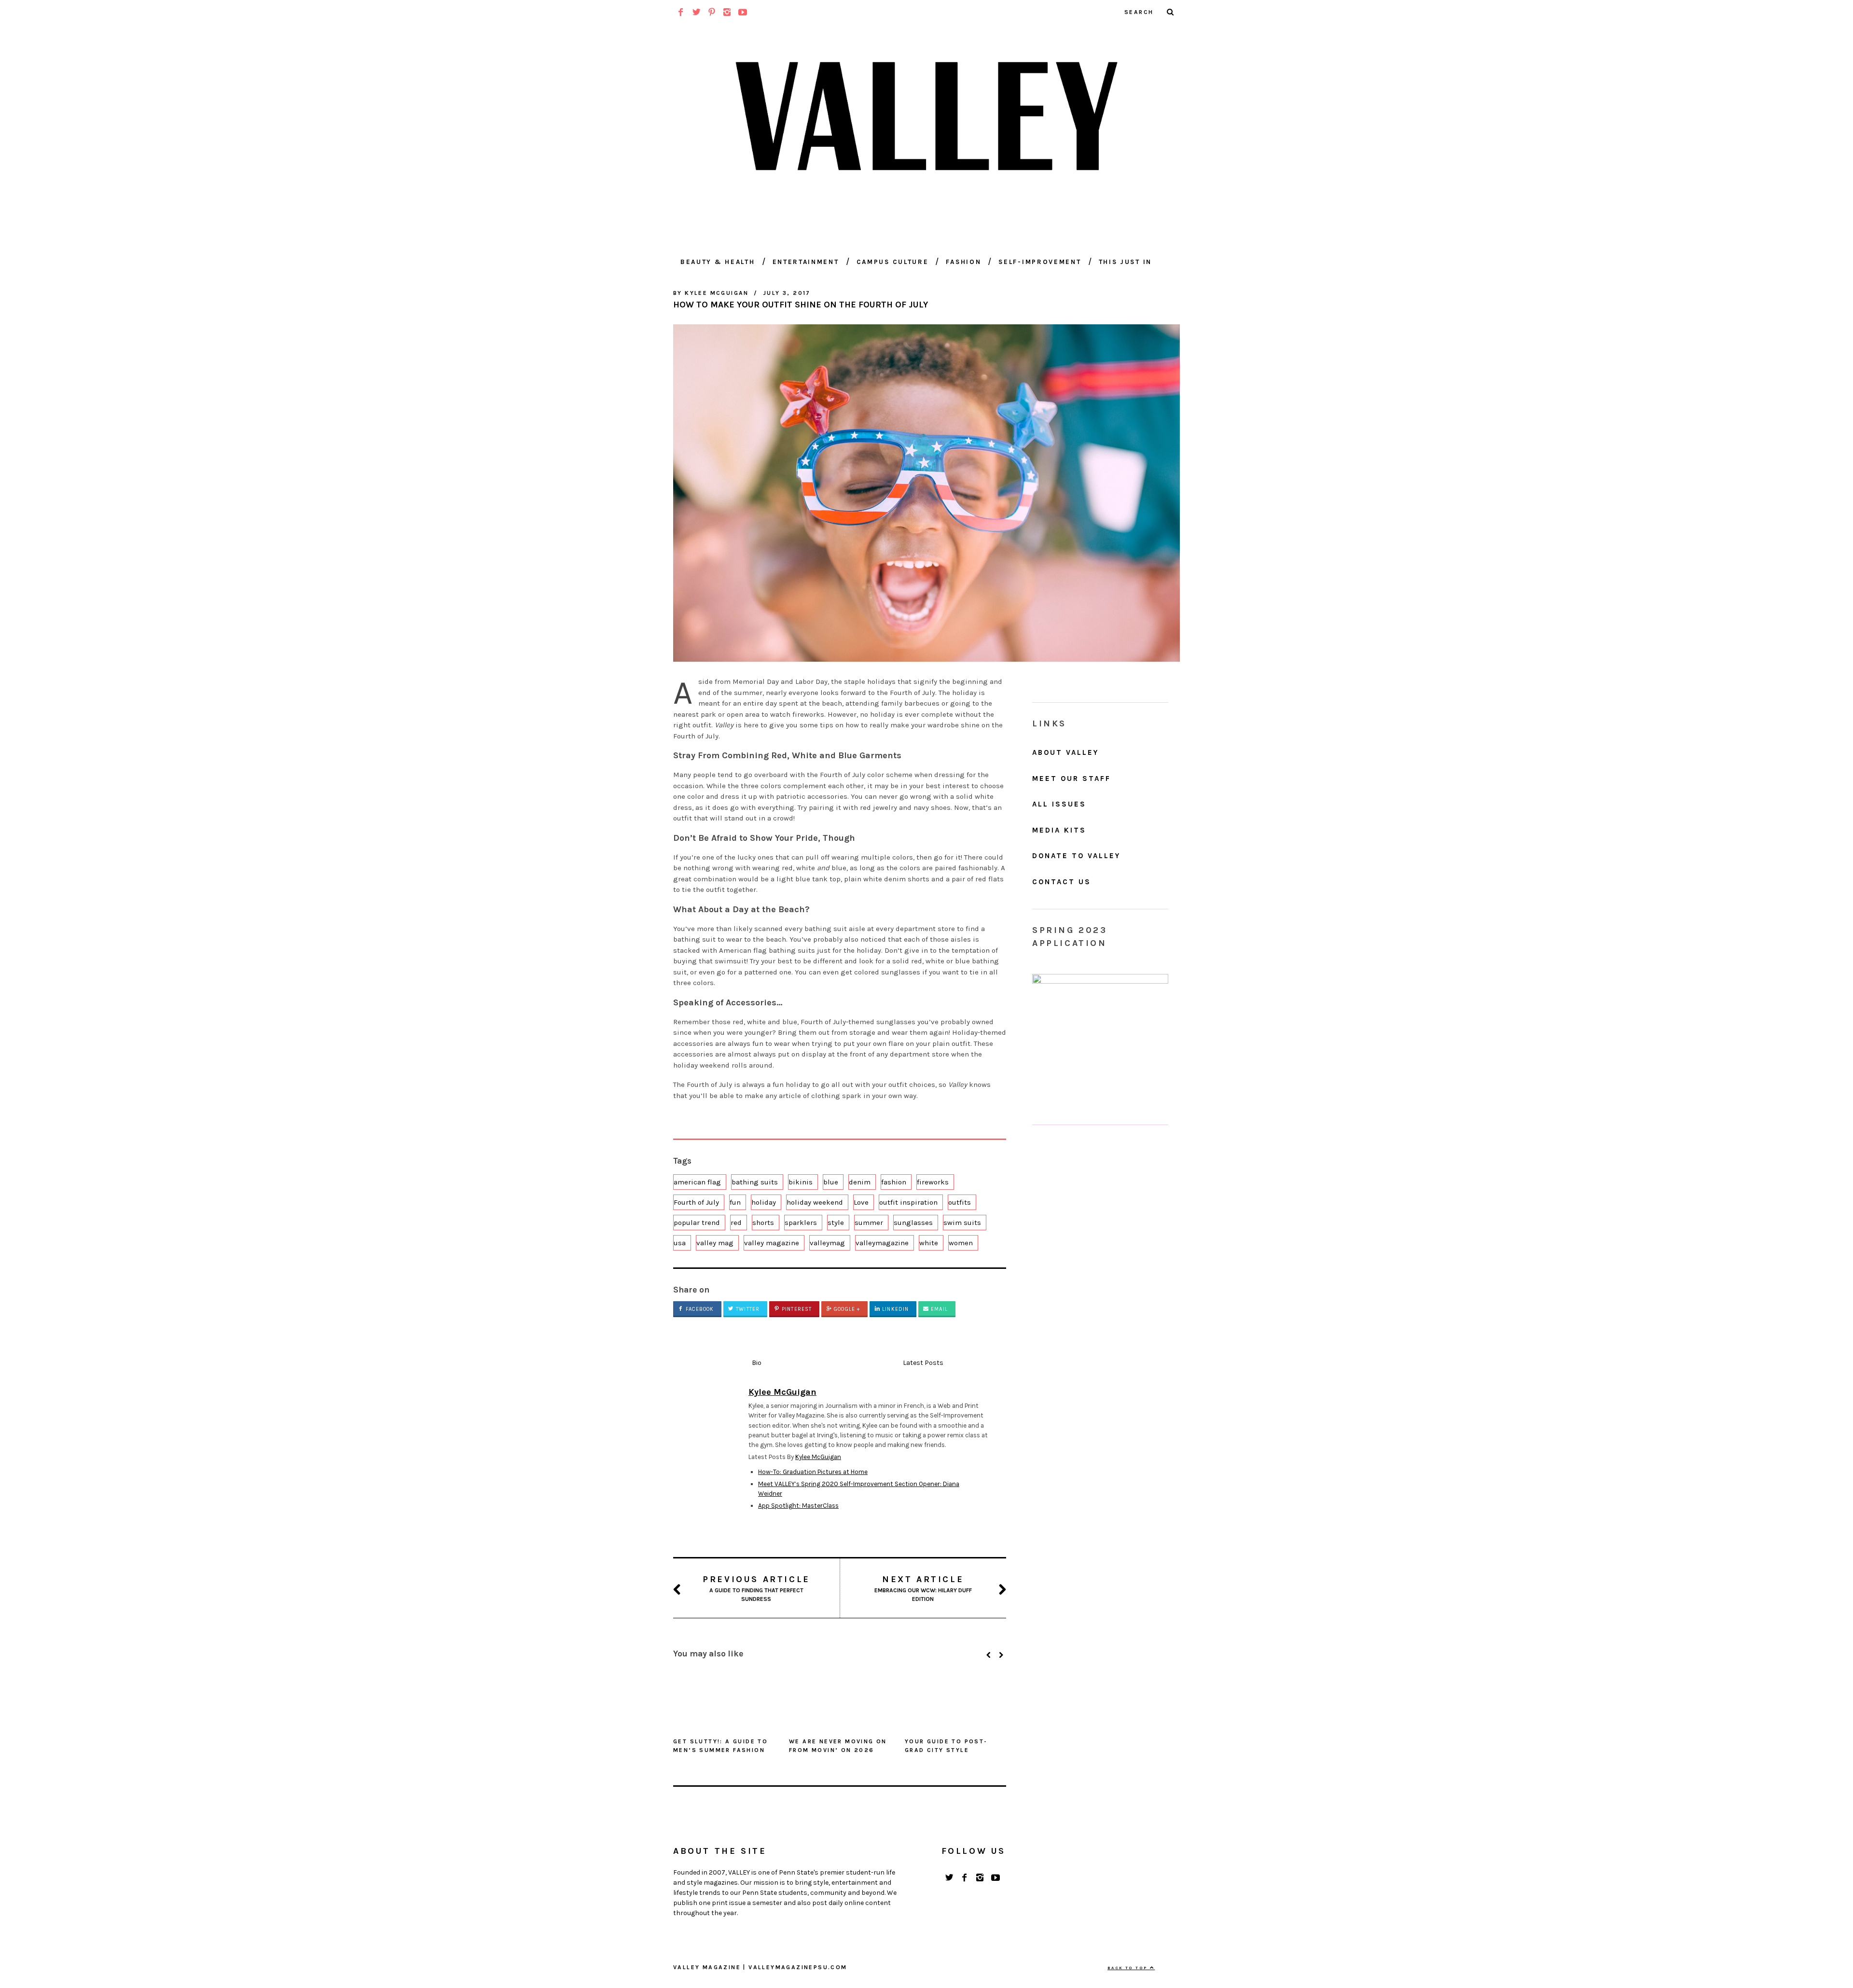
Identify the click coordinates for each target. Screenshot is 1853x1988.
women (961, 1243)
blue (831, 1182)
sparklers (801, 1223)
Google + (846, 1309)
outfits (960, 1202)
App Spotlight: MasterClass (798, 1506)
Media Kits (1059, 830)
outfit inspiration (908, 1202)
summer (869, 1223)
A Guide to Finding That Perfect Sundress (756, 1588)
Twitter (747, 1309)
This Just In (1125, 262)
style (836, 1223)
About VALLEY (1065, 752)
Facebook (699, 1309)
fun (735, 1202)
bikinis (801, 1182)
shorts (763, 1223)
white (929, 1243)
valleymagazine (882, 1243)
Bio (757, 1363)
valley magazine (772, 1243)
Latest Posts (923, 1363)
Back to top (1129, 1968)
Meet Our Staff (1072, 779)
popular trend (697, 1223)
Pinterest (796, 1309)
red (736, 1223)
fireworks (933, 1182)
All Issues (1059, 804)
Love (861, 1202)
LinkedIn (894, 1309)
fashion (894, 1182)
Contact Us (1062, 882)
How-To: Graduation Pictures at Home (813, 1472)
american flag (697, 1182)
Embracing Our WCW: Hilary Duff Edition (923, 1588)
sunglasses (913, 1223)
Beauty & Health (718, 262)
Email (938, 1309)
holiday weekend (815, 1202)
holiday (764, 1202)
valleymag (827, 1243)
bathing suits (755, 1182)
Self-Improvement (1040, 262)
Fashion (963, 262)
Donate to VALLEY (1076, 856)
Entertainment (806, 262)
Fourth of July (696, 1202)
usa (680, 1243)
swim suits (962, 1223)
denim (860, 1182)
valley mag (715, 1243)
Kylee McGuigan (818, 1457)
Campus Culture (893, 262)
